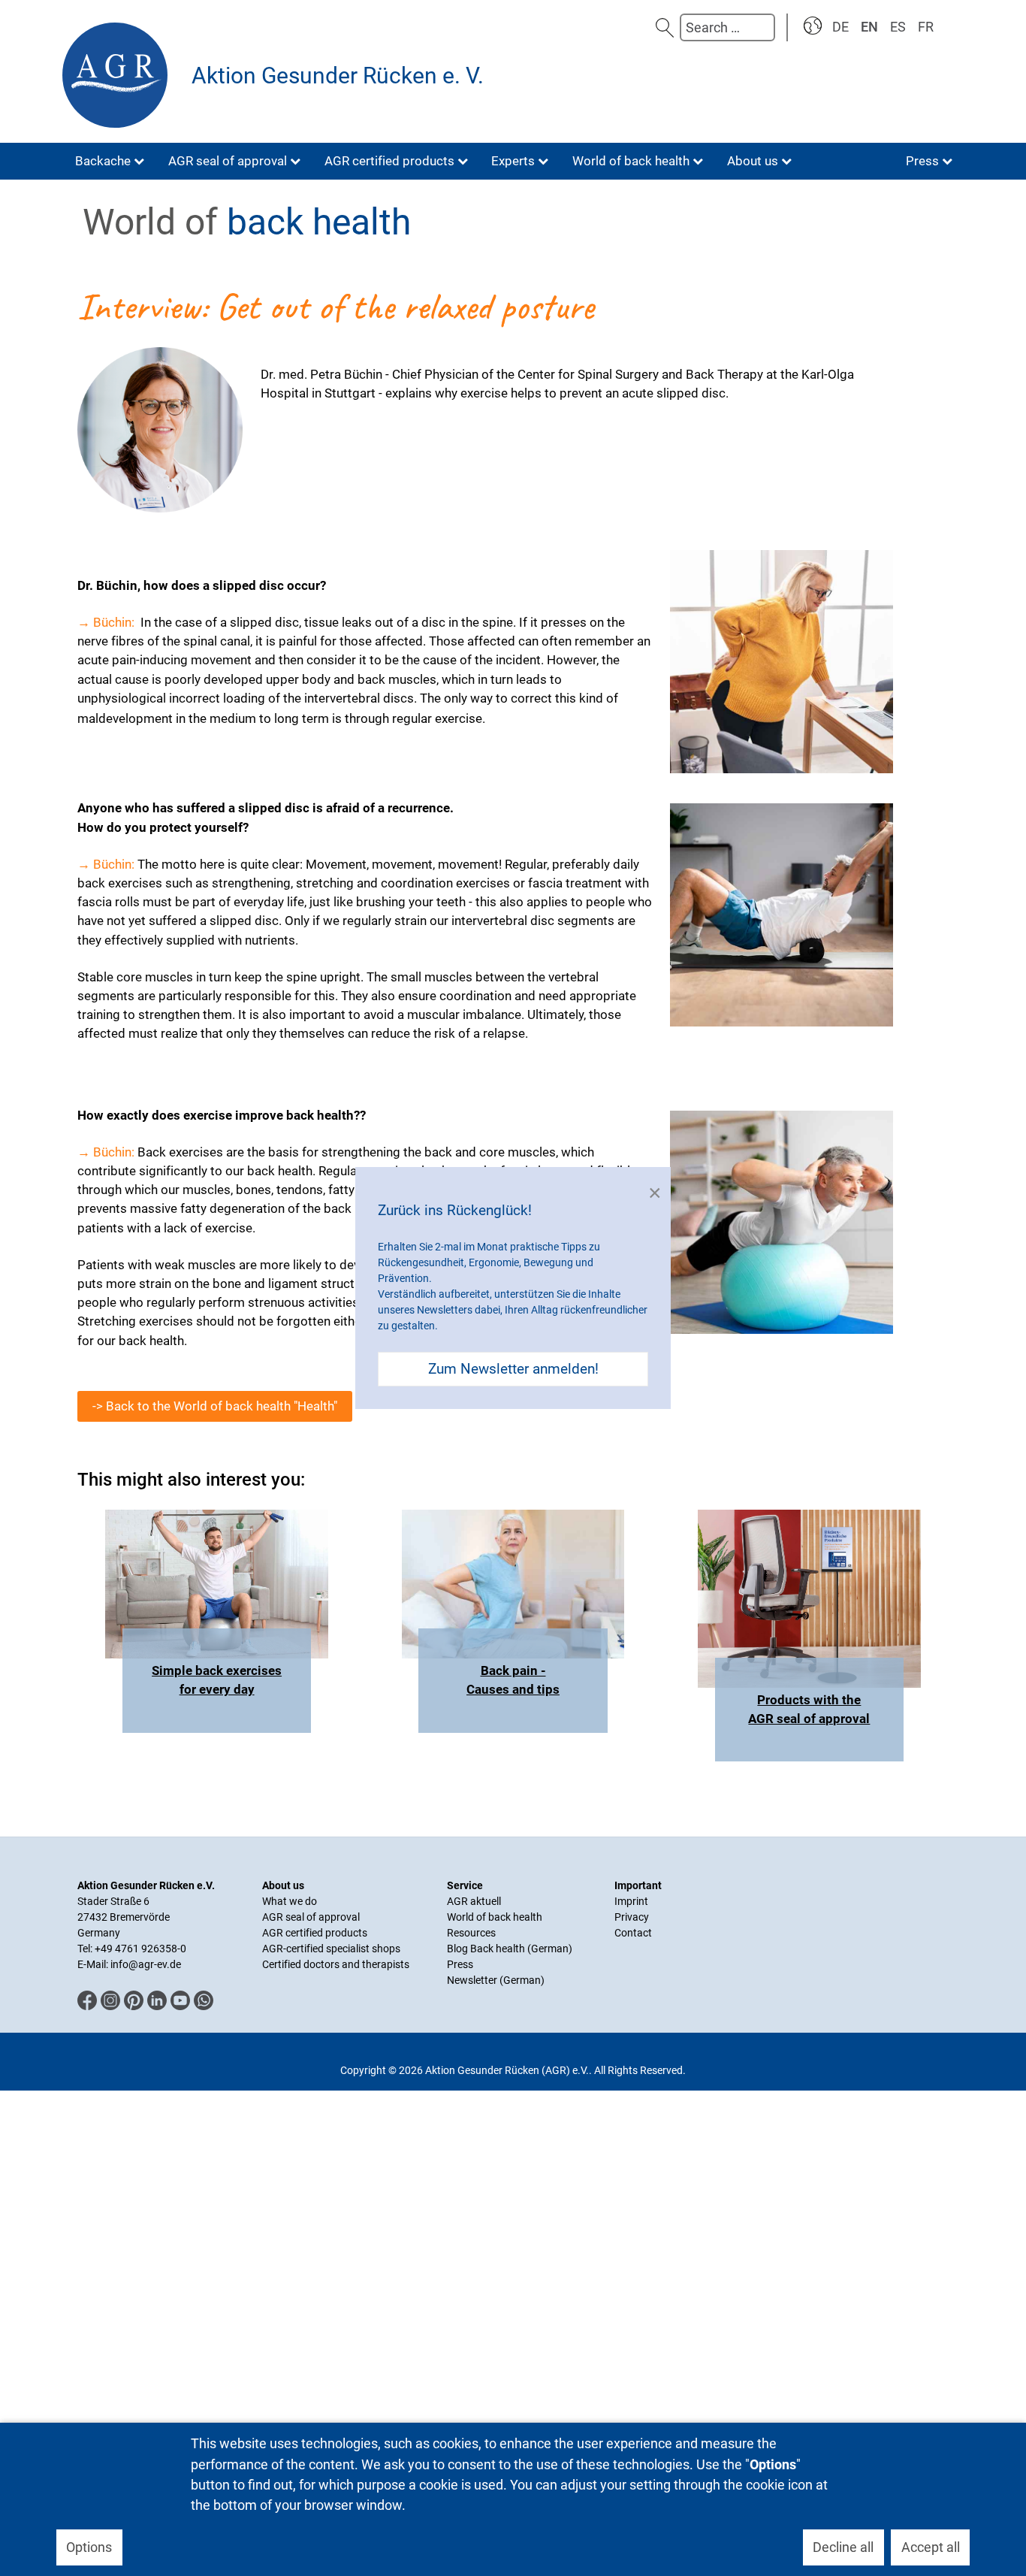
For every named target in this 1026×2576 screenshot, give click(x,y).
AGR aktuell (474, 1901)
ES (898, 27)
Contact (633, 1933)
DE (840, 27)
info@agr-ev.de (146, 1964)
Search (665, 27)
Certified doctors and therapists (336, 1964)
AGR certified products (315, 1933)
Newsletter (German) (496, 1980)
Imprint (631, 1901)
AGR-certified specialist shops (331, 1949)
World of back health (495, 1917)
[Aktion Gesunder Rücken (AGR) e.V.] (119, 75)
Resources (471, 1933)
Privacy (632, 1917)
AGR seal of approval (311, 1917)
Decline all (843, 2547)
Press (460, 1964)
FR (926, 27)
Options (89, 2547)
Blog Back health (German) (510, 1949)
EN (869, 27)
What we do (290, 1901)
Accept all (931, 2547)
